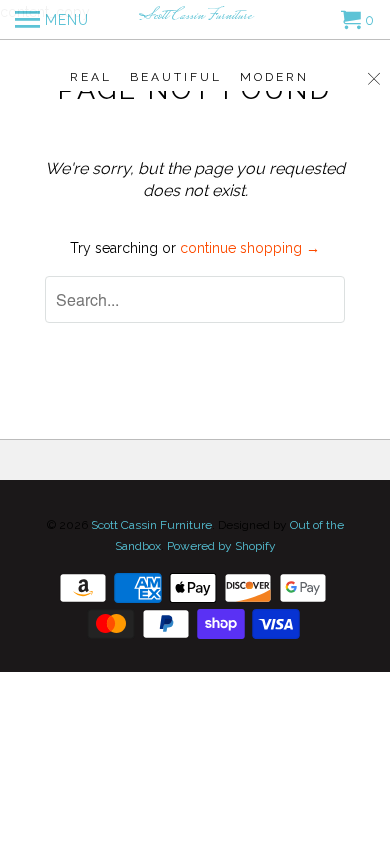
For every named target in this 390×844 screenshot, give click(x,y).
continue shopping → (250, 248)
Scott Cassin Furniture (151, 525)
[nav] (52, 20)
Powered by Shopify (221, 546)
